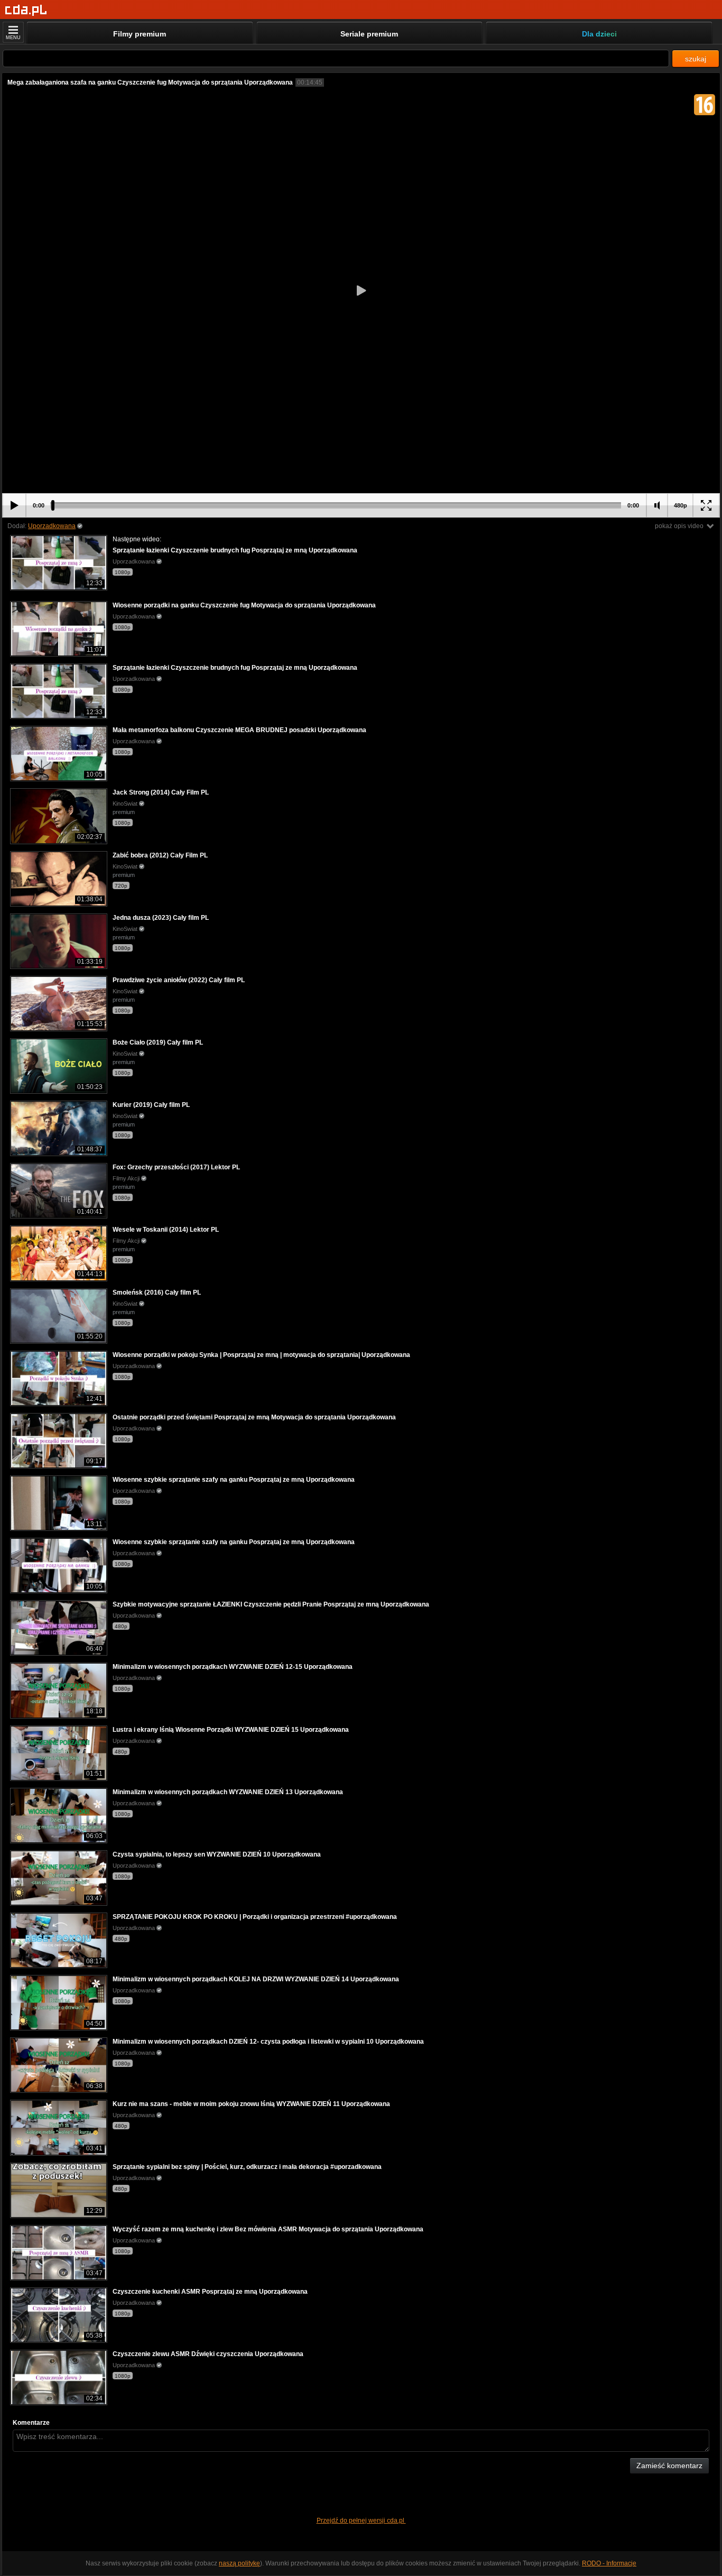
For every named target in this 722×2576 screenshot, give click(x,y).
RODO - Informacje (609, 2563)
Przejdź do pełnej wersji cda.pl (361, 2520)
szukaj (696, 59)
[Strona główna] (26, 10)
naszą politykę (239, 2563)
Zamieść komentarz (669, 2466)
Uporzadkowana (52, 526)
